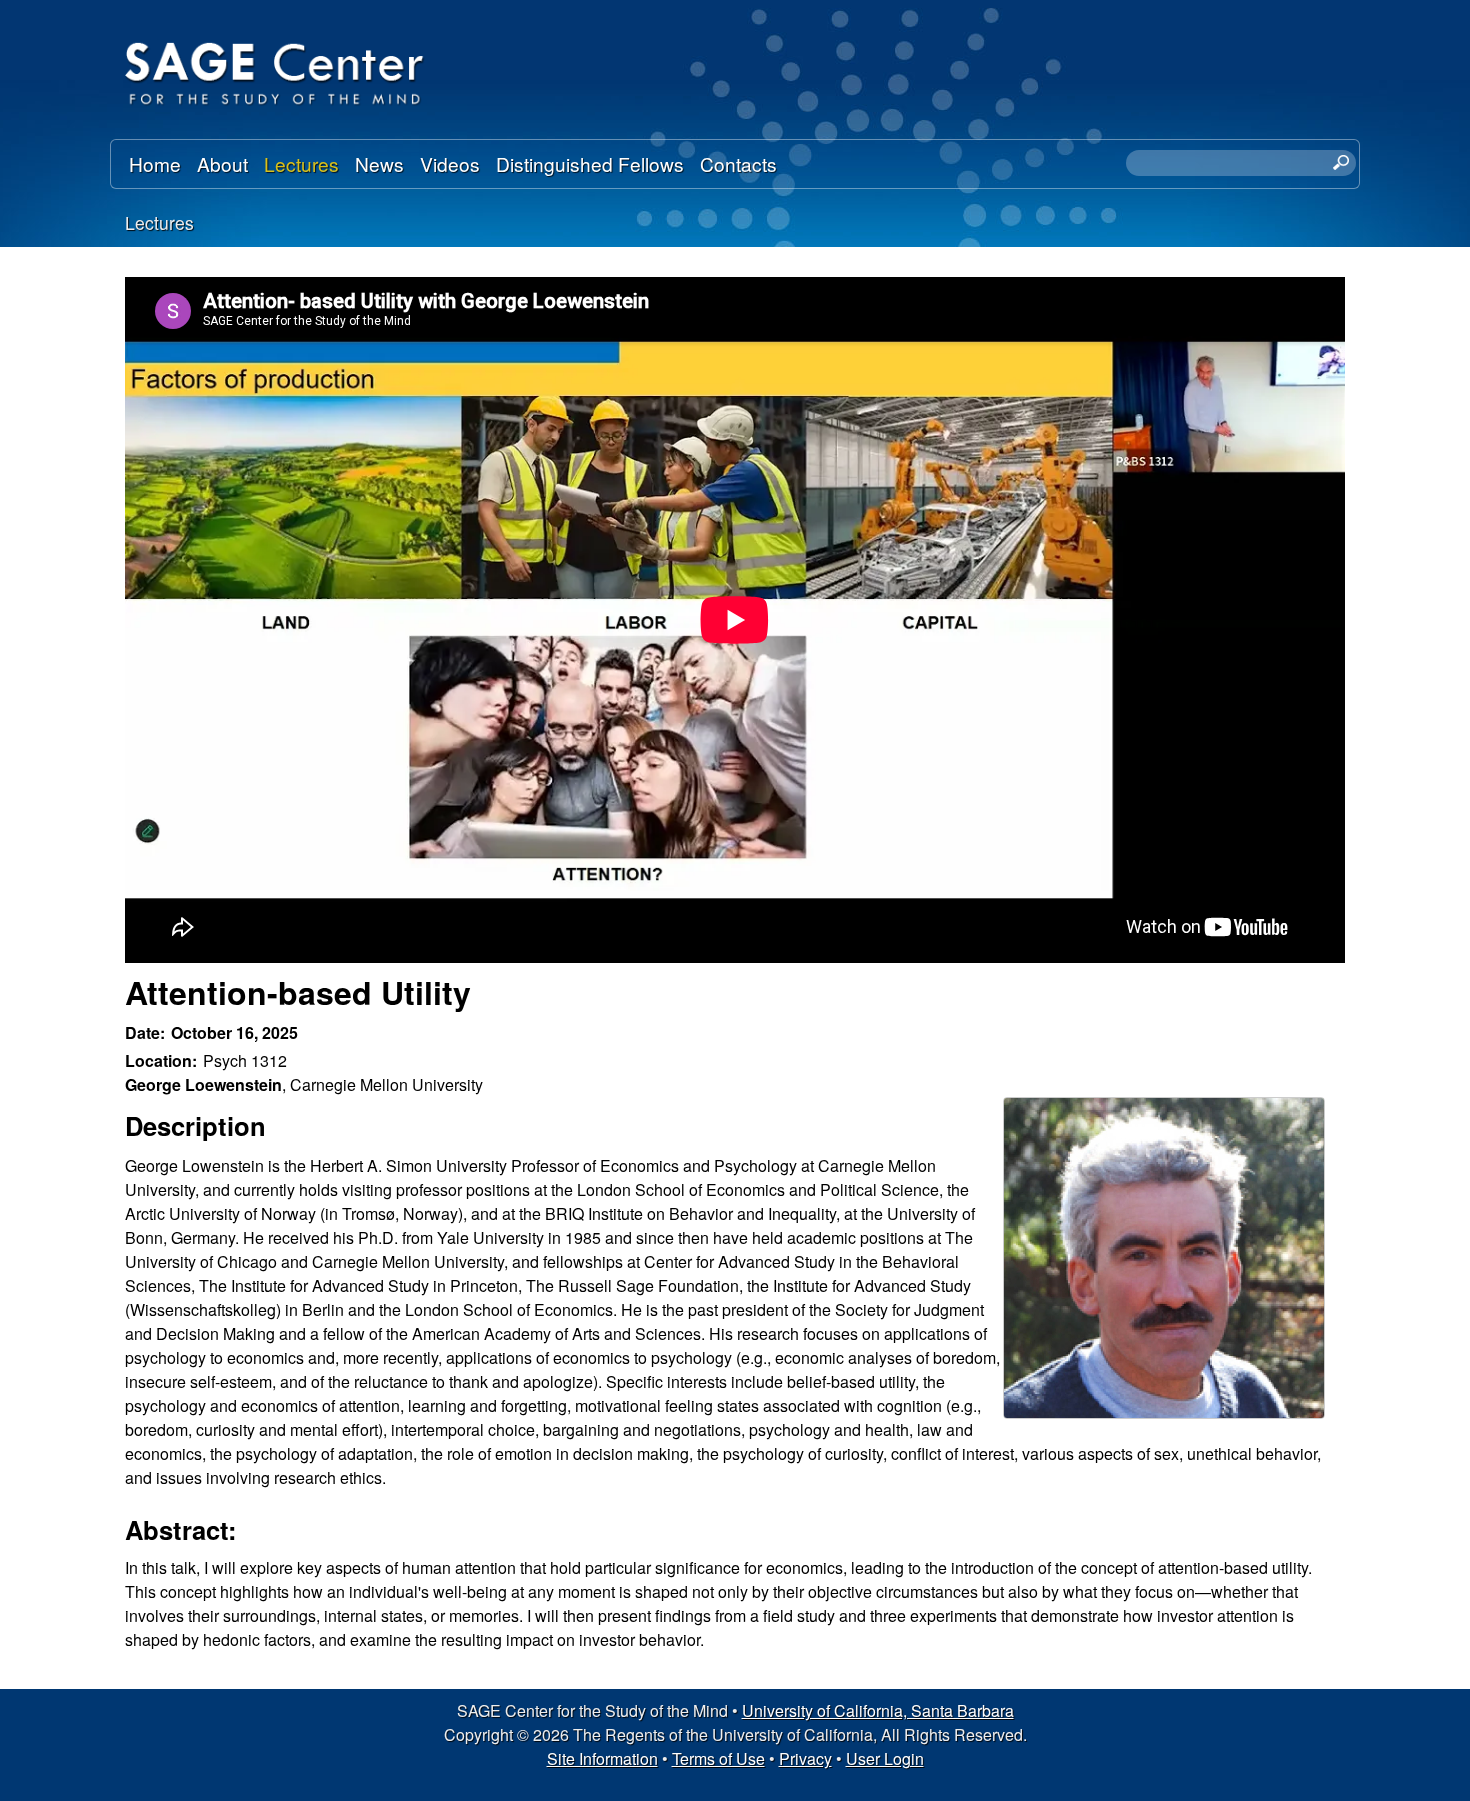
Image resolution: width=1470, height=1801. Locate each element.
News (379, 163)
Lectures (301, 163)
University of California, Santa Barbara (878, 1710)
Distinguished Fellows (590, 163)
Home (155, 163)
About (222, 163)
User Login (885, 1758)
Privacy (805, 1758)
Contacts (738, 163)
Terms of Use (718, 1758)
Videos (450, 163)
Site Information (602, 1758)
